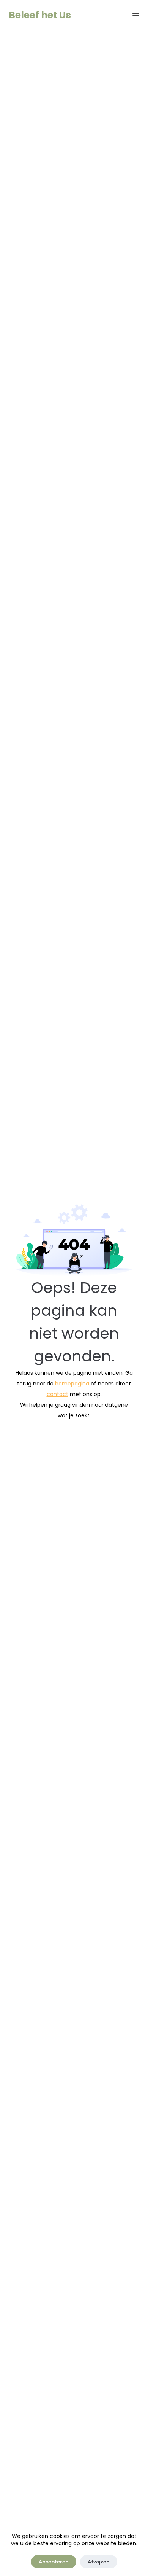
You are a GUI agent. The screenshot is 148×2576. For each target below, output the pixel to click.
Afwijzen (99, 2562)
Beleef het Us (40, 15)
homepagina (72, 1384)
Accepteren (54, 2562)
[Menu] (136, 13)
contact (57, 1394)
